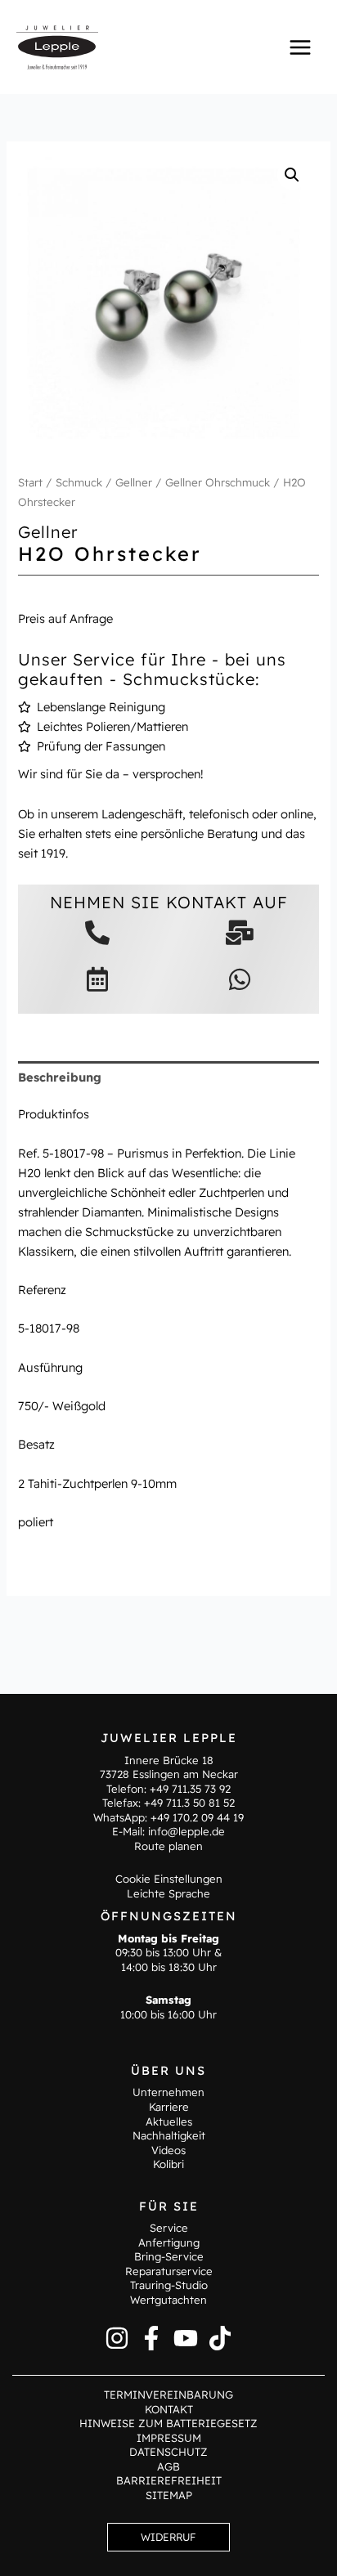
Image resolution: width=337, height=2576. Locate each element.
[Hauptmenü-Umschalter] (300, 47)
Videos (168, 2150)
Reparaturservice (169, 2271)
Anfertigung (169, 2242)
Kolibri (168, 2164)
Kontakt (169, 2409)
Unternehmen (168, 2092)
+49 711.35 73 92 (190, 1789)
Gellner (134, 482)
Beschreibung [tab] (60, 1077)
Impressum (169, 2438)
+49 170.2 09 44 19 (197, 1817)
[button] (292, 175)
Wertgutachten (168, 2300)
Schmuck (79, 482)
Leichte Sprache (168, 1893)
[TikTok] (220, 2338)
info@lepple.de (186, 1831)
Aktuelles (169, 2121)
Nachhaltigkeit (169, 2135)
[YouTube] (186, 2338)
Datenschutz (168, 2452)
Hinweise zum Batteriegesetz (168, 2423)
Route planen (168, 1846)
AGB (168, 2466)
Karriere (169, 2107)
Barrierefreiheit (169, 2480)
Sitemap (169, 2495)
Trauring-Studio (169, 2285)
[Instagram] (117, 2338)
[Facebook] (151, 2338)
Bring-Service (169, 2256)
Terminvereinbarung (168, 2395)
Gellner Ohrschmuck (218, 482)
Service (169, 2228)
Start (30, 482)
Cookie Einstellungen (169, 1879)
